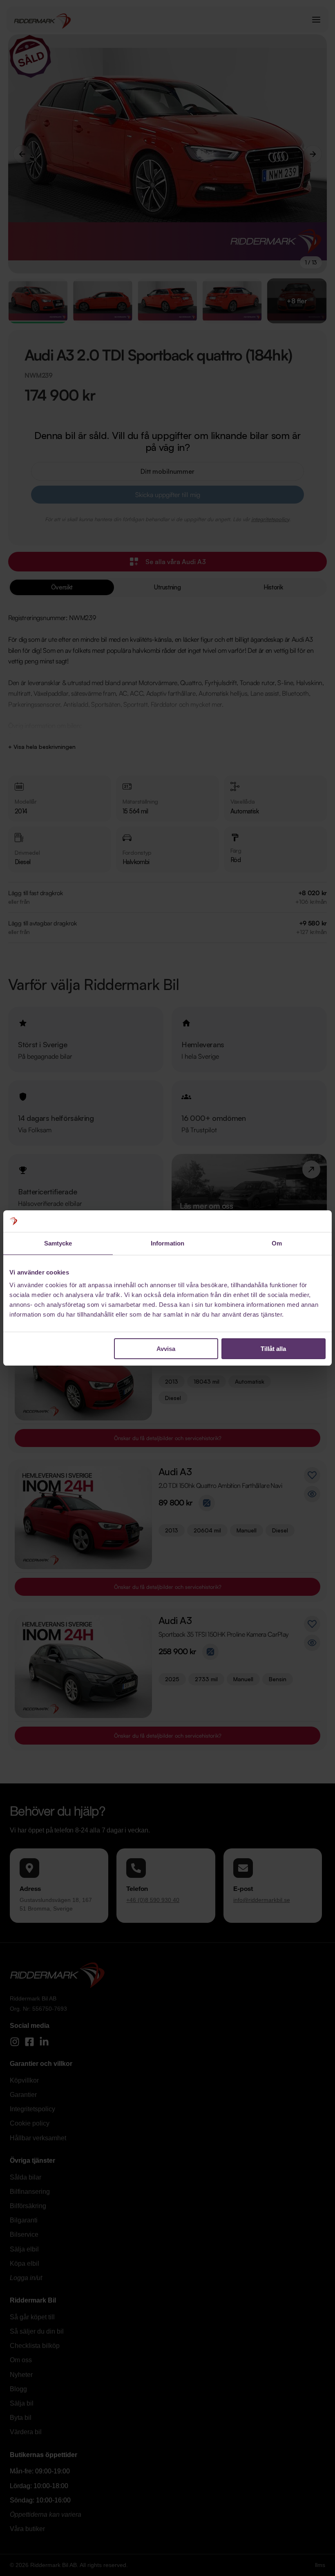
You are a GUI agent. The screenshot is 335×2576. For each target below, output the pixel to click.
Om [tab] (277, 1243)
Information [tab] (167, 1243)
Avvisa (166, 1349)
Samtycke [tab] (58, 1243)
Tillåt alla (273, 1349)
